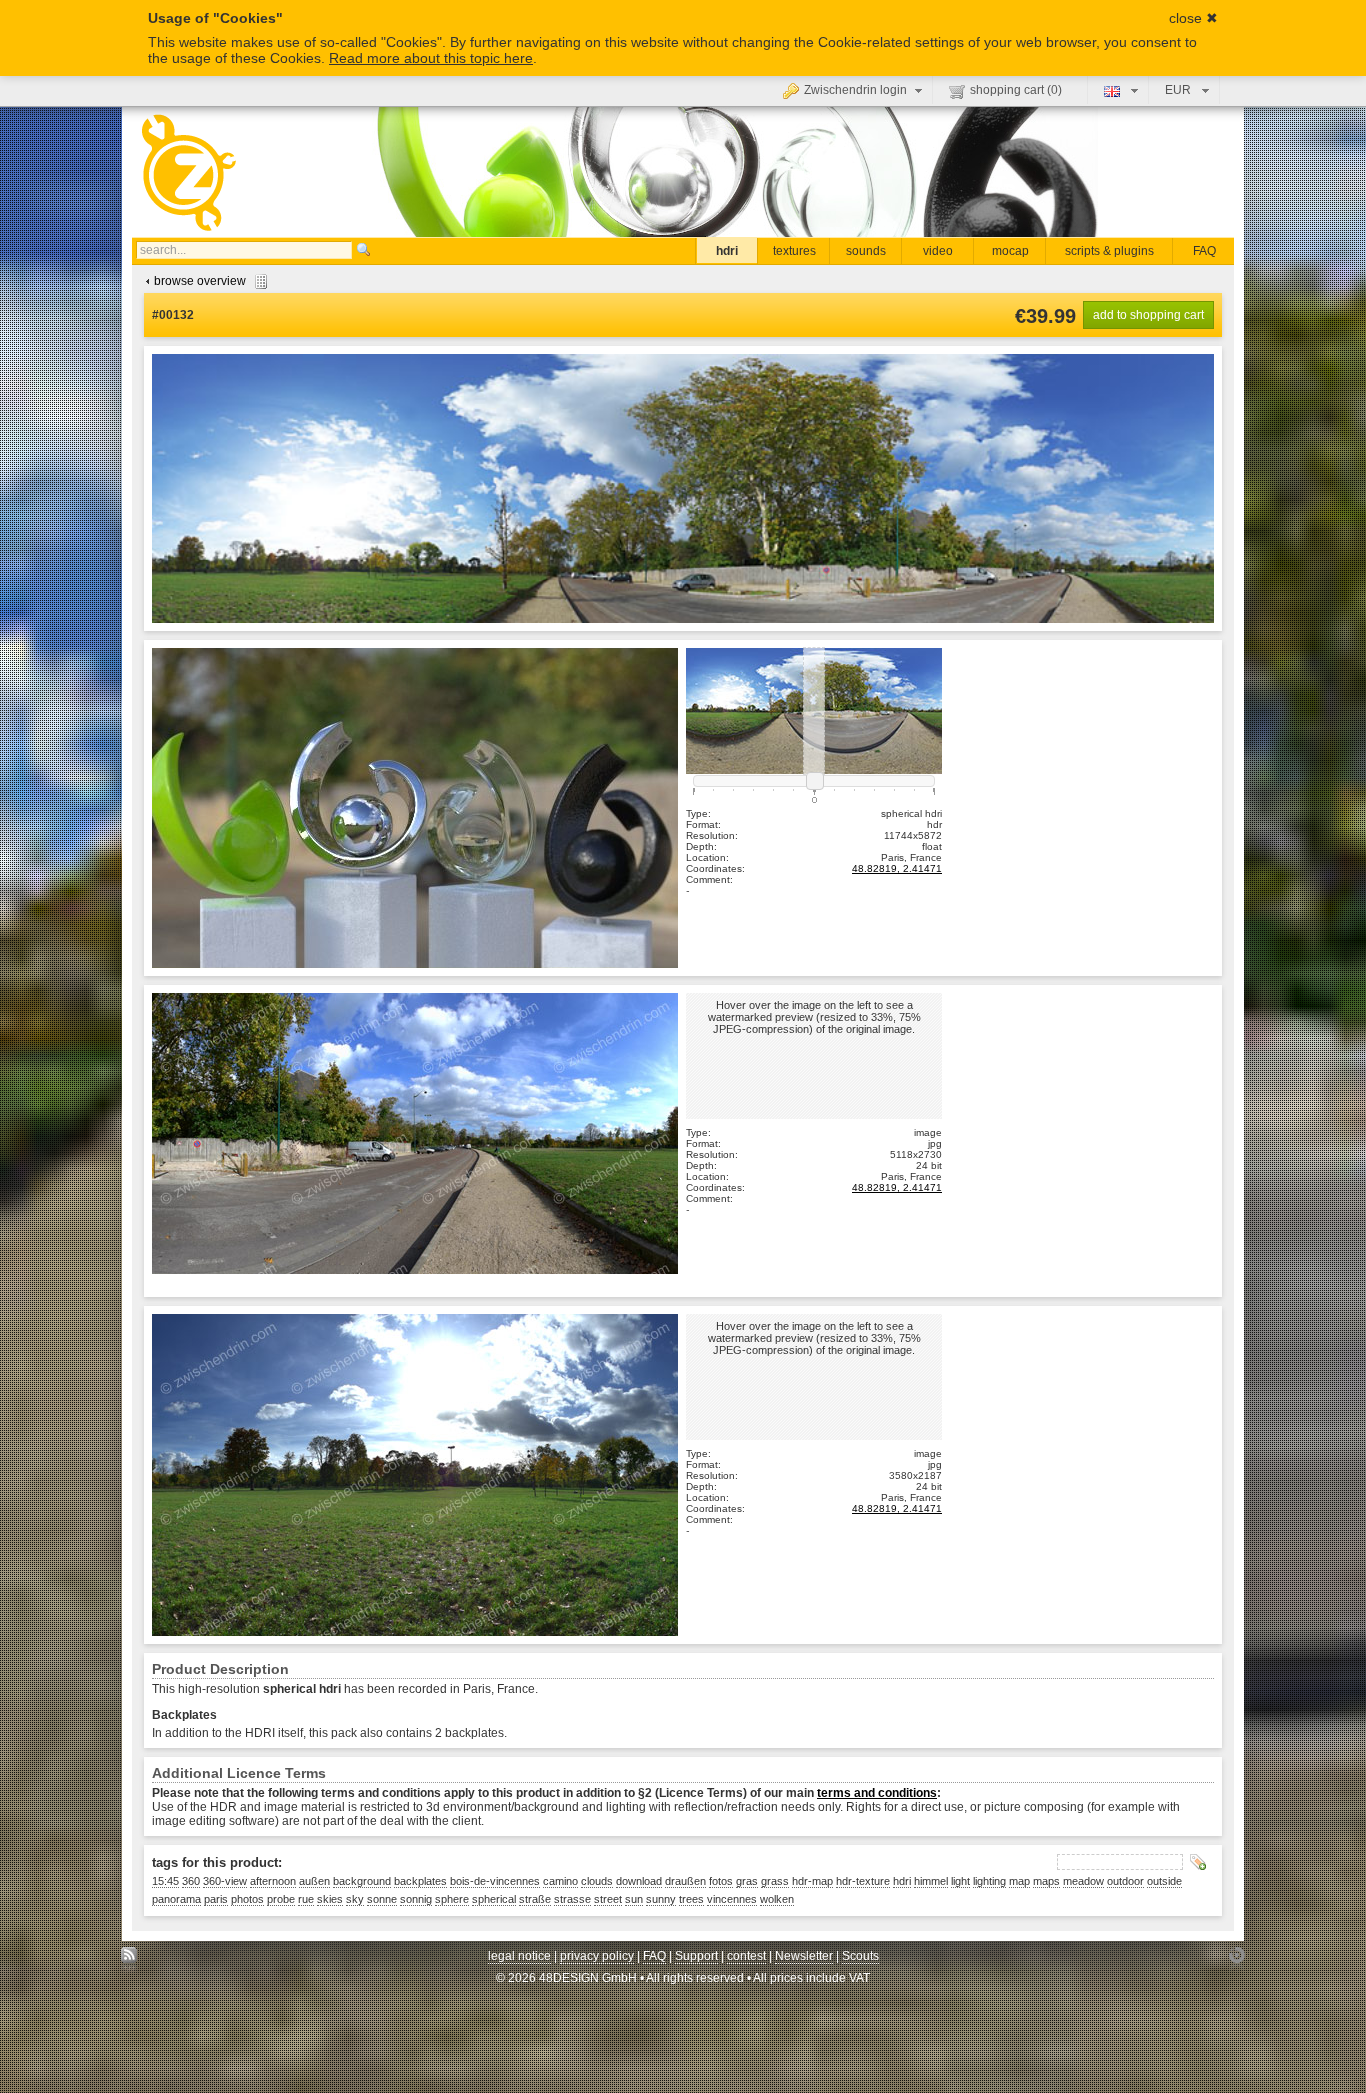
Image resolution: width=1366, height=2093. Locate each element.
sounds (866, 251)
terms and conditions (877, 1793)
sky (355, 1899)
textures (794, 251)
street (608, 1899)
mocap (1010, 251)
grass (775, 1881)
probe (281, 1899)
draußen (685, 1881)
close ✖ (1193, 18)
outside (1164, 1881)
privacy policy (597, 1956)
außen (314, 1881)
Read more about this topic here (431, 58)
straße (535, 1899)
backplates (420, 1881)
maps (1046, 1881)
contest (746, 1956)
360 (191, 1881)
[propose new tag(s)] (1198, 1862)
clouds (597, 1881)
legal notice (519, 1956)
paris (216, 1899)
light (960, 1881)
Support (696, 1956)
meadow (1083, 1881)
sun (634, 1899)
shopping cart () (1016, 90)
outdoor (1125, 1881)
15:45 (165, 1881)
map (1019, 1881)
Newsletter (804, 1956)
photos (247, 1899)
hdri (727, 251)
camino (560, 1881)
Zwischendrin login (855, 90)
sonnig (416, 1899)
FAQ (1204, 251)
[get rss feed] (129, 1960)
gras (747, 1881)
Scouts (860, 1956)
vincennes (732, 1899)
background (362, 1881)
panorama (176, 1899)
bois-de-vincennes (495, 1881)
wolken (777, 1899)
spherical (494, 1899)
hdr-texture (863, 1881)
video (938, 251)
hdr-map (812, 1881)
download (639, 1881)
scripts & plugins (1109, 251)
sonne (382, 1899)
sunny (661, 1899)
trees (691, 1899)
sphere (452, 1899)
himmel (931, 1881)
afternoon (273, 1881)
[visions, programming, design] (1236, 1960)
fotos (721, 1881)
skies (330, 1899)
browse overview (200, 281)
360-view (225, 1881)
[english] (1118, 90)
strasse (572, 1899)
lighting (989, 1881)
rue (306, 1899)
